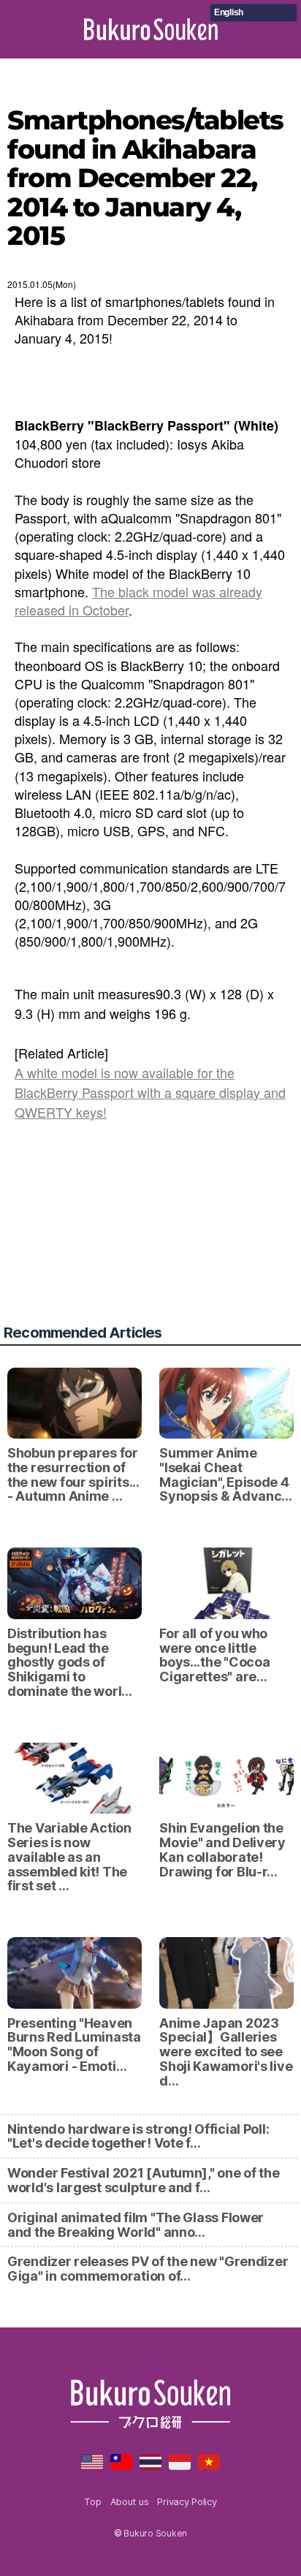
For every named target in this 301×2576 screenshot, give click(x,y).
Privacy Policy (187, 2501)
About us (130, 2501)
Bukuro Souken (151, 29)
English (229, 12)
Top (92, 2501)
